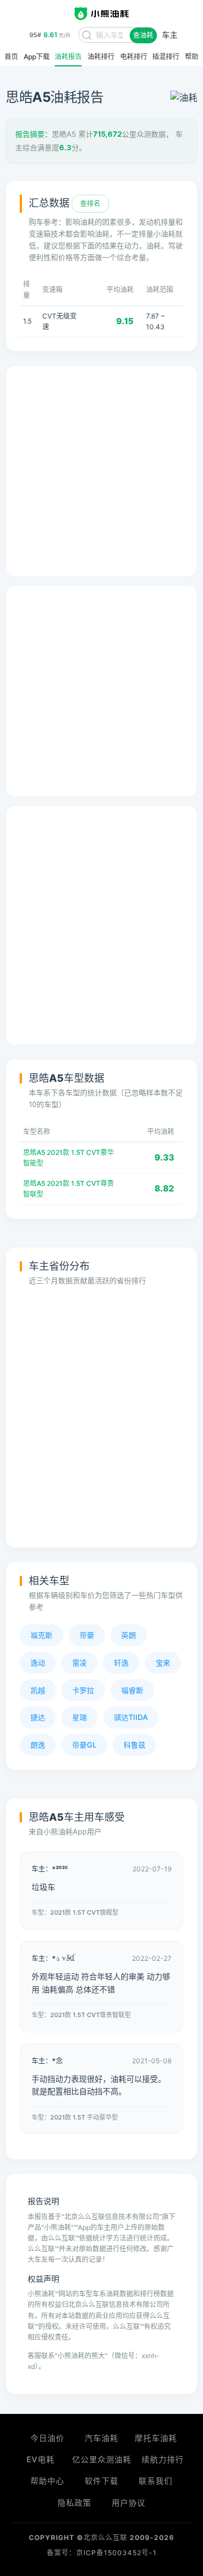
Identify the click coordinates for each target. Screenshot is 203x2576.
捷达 (38, 1717)
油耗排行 (101, 57)
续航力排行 (163, 2459)
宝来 (163, 1663)
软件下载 (101, 2481)
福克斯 (41, 1635)
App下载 (37, 57)
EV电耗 (41, 2459)
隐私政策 (74, 2503)
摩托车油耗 (156, 2438)
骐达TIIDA (131, 1717)
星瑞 (80, 1717)
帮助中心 (47, 2481)
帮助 (192, 57)
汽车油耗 (101, 2438)
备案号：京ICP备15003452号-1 (102, 2553)
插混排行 (166, 57)
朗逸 (38, 1745)
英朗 (129, 1635)
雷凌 (80, 1663)
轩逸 (121, 1663)
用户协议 (129, 2503)
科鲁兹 (134, 1745)
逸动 (38, 1663)
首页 (11, 57)
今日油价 (47, 2438)
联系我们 (156, 2481)
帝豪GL (84, 1745)
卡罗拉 (83, 1690)
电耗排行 (134, 57)
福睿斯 (132, 1690)
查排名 (90, 203)
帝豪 (87, 1635)
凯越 (38, 1690)
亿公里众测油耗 (102, 2459)
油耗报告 (68, 57)
